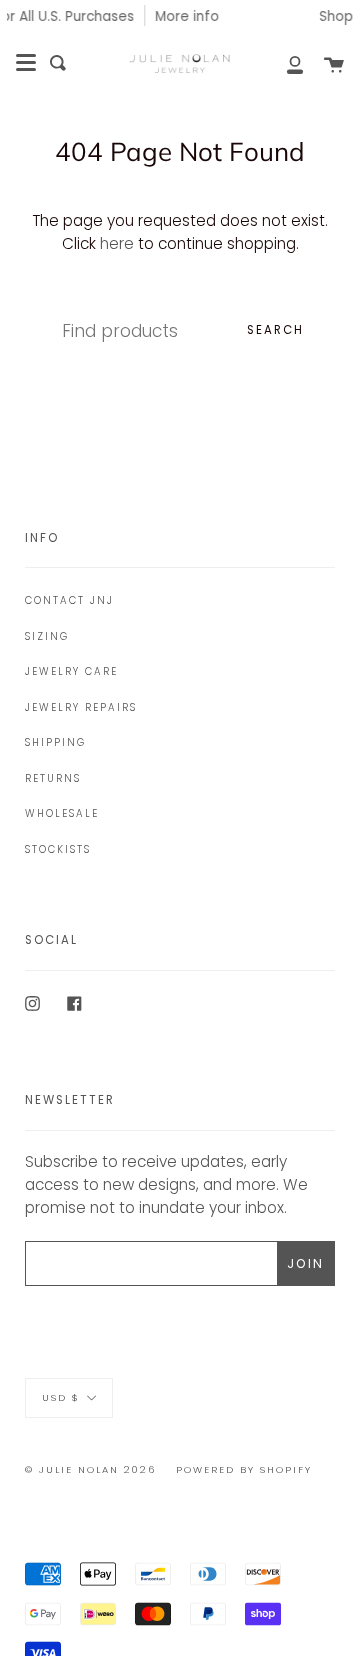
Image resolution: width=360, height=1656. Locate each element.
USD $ (61, 1397)
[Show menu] (26, 63)
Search (275, 330)
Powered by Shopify (244, 1469)
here (117, 243)
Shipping (55, 742)
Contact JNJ (69, 600)
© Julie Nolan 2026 (90, 1469)
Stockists (58, 849)
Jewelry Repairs (81, 707)
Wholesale (62, 813)
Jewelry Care (71, 671)
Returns (53, 778)
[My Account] (284, 63)
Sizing (47, 636)
